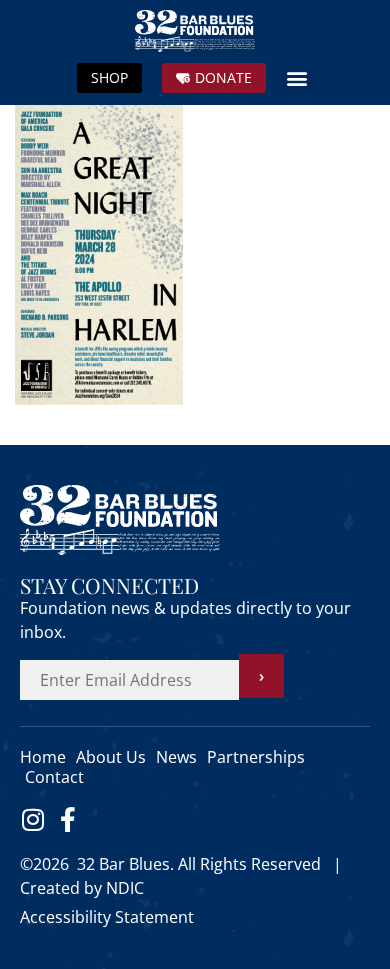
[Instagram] (32, 819)
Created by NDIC (82, 888)
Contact (54, 777)
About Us (111, 757)
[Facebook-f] (67, 819)
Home (43, 757)
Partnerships (256, 757)
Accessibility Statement (107, 917)
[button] (297, 78)
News (176, 757)
